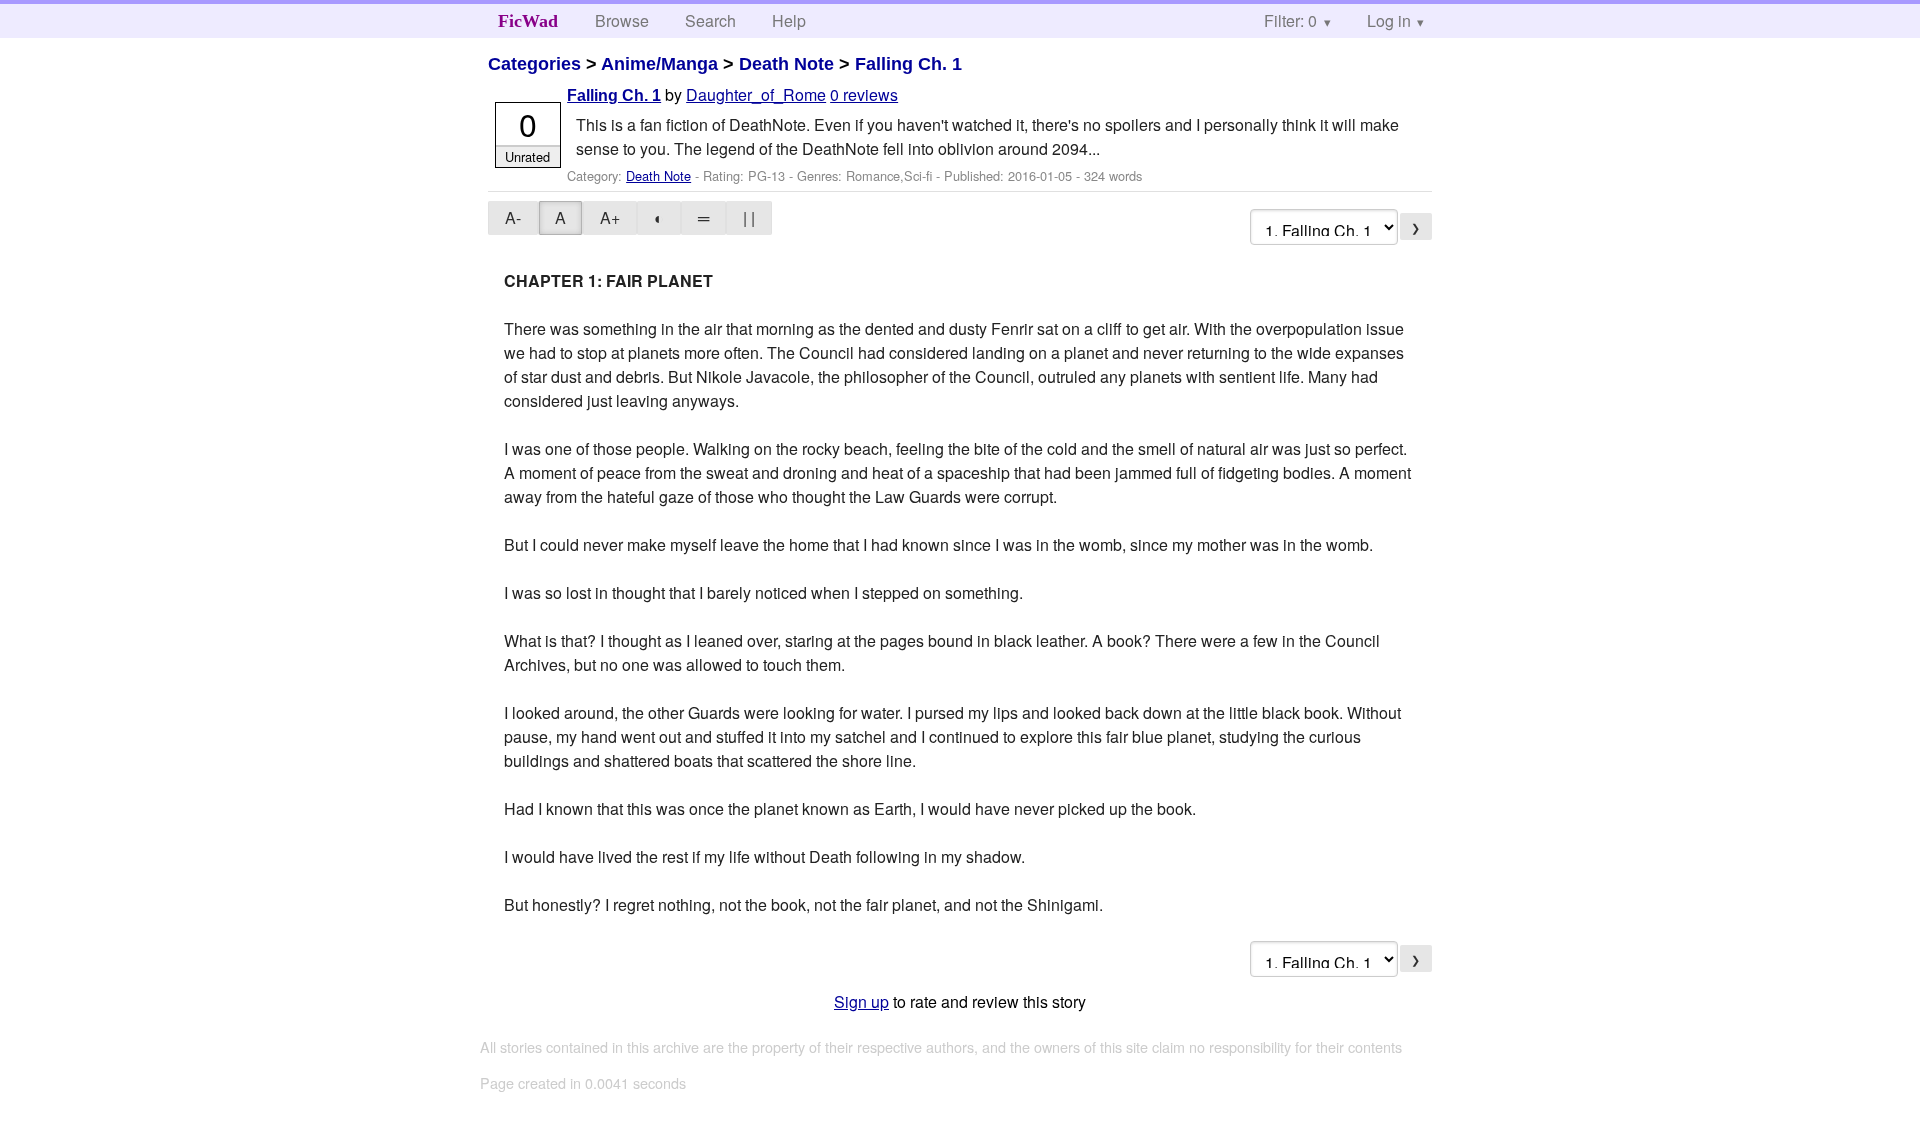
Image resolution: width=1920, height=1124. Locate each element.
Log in (1389, 20)
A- (513, 217)
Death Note (786, 64)
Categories (534, 64)
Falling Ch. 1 (908, 64)
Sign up (861, 1001)
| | (749, 217)
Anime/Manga (659, 64)
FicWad (528, 21)
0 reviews (864, 94)
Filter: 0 (1290, 20)
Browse (622, 20)
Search (710, 20)
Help (789, 20)
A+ (610, 217)
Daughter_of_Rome (756, 94)
